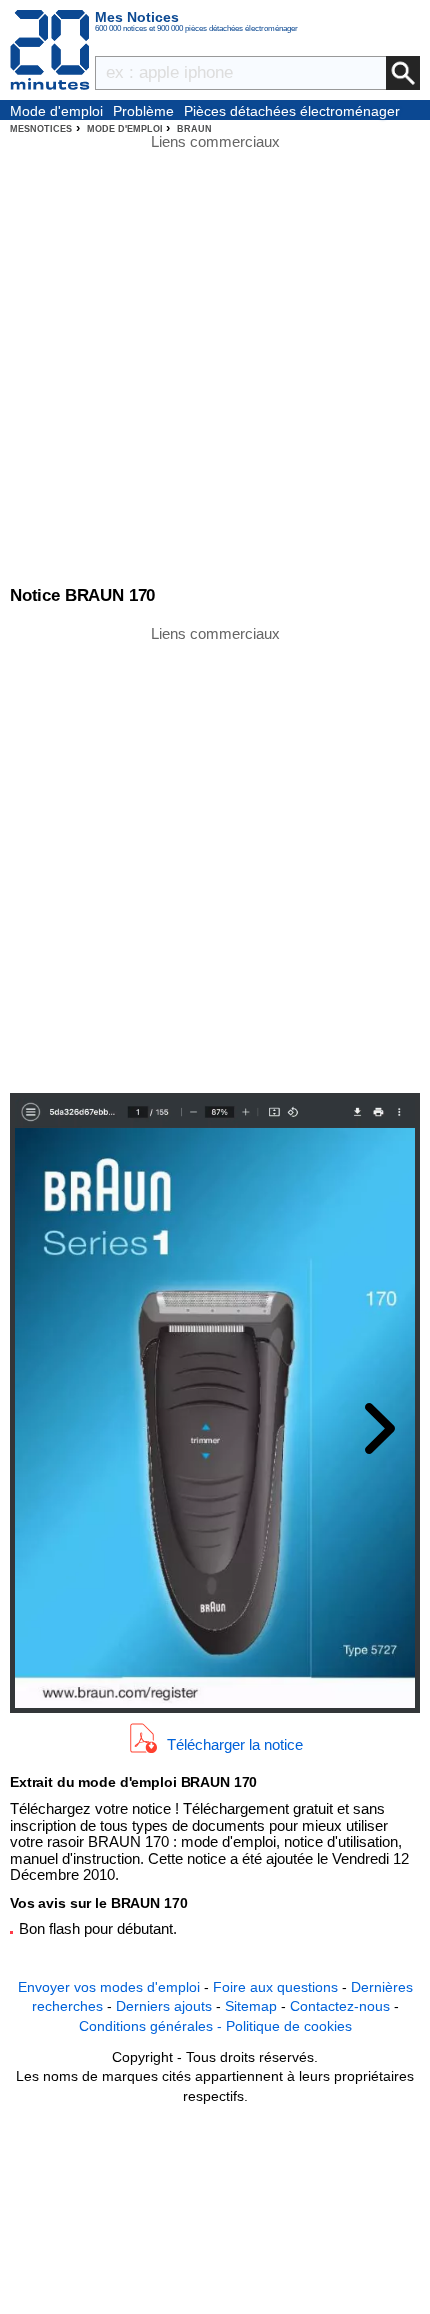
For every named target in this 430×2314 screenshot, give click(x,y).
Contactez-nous (340, 2006)
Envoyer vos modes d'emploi (109, 1987)
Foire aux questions (275, 1987)
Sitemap (251, 2006)
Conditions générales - (152, 2026)
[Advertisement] (215, 858)
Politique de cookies (289, 2026)
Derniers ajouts (164, 2006)
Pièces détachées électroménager (292, 111)
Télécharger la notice (235, 1744)
